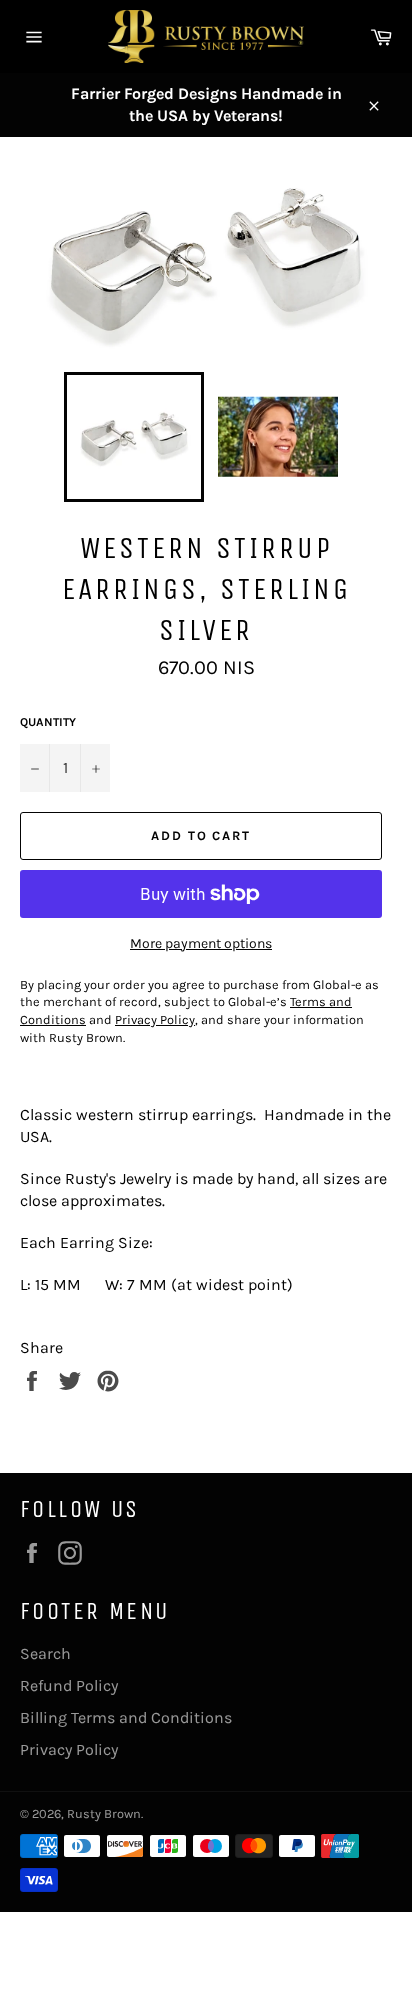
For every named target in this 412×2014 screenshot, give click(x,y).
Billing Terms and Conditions (126, 1717)
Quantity (48, 722)
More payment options (201, 943)
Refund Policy (69, 1685)
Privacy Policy (69, 1749)
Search (45, 1653)
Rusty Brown (104, 1813)
